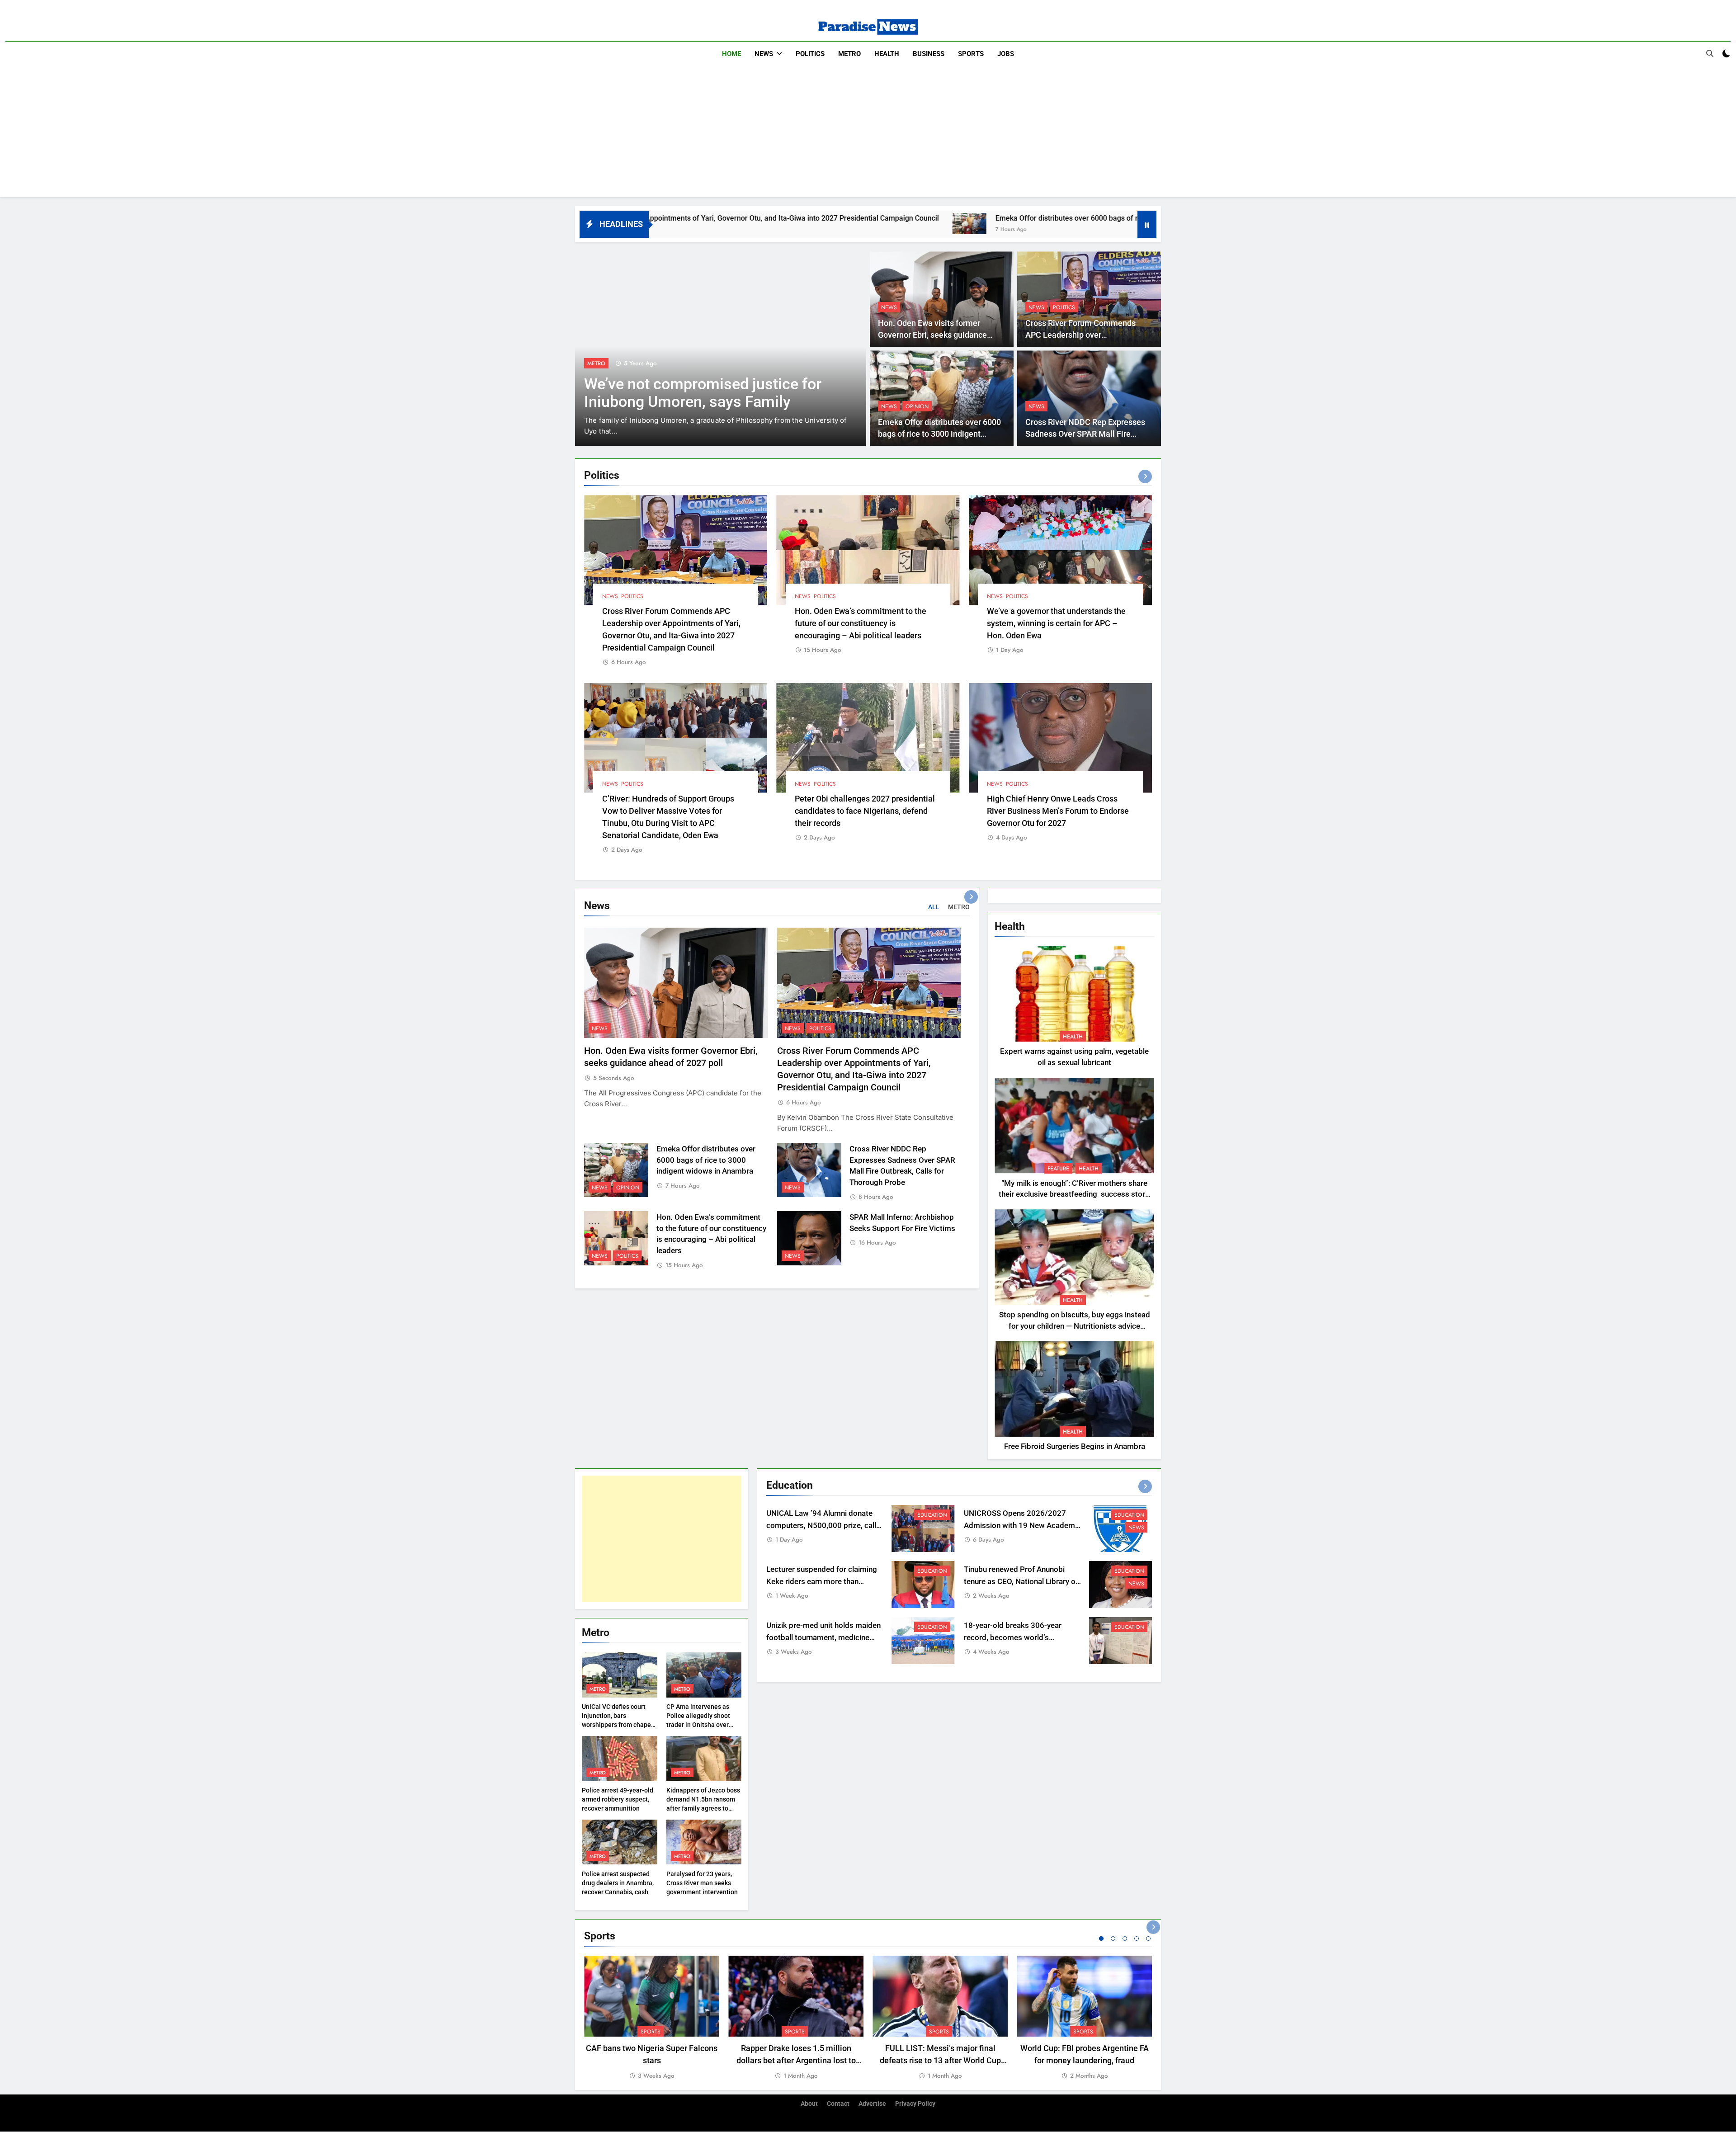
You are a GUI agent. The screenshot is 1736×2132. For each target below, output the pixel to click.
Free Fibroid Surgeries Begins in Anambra (1075, 1446)
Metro (849, 54)
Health (887, 54)
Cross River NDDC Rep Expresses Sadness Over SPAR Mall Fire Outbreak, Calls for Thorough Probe (1089, 434)
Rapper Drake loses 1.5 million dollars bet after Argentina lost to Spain (796, 2060)
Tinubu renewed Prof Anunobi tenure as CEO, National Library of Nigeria (1021, 1582)
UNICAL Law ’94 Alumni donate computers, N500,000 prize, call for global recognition (821, 1526)
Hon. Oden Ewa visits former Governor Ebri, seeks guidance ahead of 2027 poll (932, 335)
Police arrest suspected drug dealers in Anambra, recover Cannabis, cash (618, 1883)
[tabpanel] (652, 2018)
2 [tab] (1113, 1939)
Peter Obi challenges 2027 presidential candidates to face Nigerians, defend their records (865, 811)
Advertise (872, 2104)
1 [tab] (1101, 1939)
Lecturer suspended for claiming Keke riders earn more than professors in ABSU (822, 1582)
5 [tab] (1148, 1939)
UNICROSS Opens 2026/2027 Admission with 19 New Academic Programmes (1022, 1526)
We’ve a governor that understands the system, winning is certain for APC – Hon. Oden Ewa (1056, 623)
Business (929, 54)
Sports (971, 54)
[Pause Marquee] (1147, 224)
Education (932, 1515)
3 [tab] (1125, 1939)
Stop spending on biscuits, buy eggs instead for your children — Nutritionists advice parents (1075, 1326)
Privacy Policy (915, 2104)
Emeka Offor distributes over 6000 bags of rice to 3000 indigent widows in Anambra (898, 218)
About (809, 2104)
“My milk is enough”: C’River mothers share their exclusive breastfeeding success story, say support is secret (1074, 1195)
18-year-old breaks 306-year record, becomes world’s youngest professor (1013, 1638)
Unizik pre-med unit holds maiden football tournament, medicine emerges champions (823, 1638)
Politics (810, 54)
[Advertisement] (868, 134)
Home (731, 54)
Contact (838, 2104)
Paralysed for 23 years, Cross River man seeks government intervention (702, 1883)
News (764, 54)
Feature (1058, 1169)
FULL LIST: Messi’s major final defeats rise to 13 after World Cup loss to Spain (940, 2060)
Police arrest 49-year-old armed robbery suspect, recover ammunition (618, 1799)
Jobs (1006, 54)
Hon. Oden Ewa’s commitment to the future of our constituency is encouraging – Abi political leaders (861, 623)
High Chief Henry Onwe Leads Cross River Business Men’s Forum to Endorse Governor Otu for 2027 (1058, 811)
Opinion (917, 406)
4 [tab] (1137, 1939)
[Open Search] (1710, 53)
